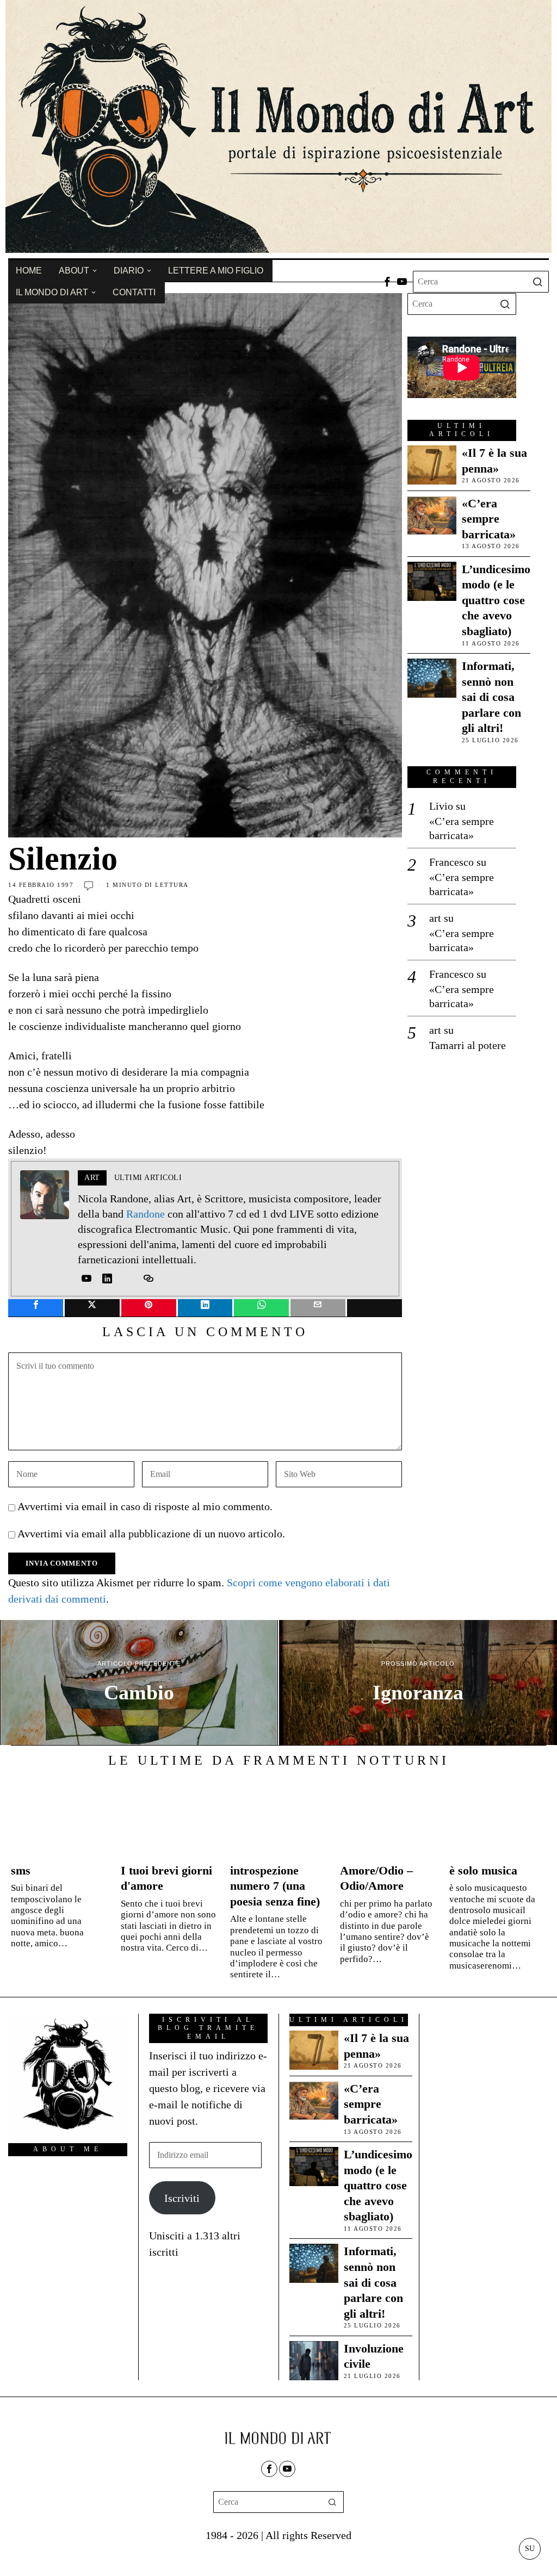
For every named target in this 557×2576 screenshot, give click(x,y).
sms (21, 1870)
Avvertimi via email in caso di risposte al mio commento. (145, 1506)
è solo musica (483, 1870)
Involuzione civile (374, 2356)
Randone (146, 1214)
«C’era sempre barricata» (489, 519)
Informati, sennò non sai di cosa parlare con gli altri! (491, 697)
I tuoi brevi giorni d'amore (166, 1878)
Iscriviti (182, 2198)
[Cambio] (139, 1683)
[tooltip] (387, 282)
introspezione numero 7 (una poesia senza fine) (275, 1886)
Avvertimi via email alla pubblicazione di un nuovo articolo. (151, 1534)
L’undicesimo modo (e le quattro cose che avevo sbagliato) (496, 600)
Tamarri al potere (468, 1045)
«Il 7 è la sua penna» (494, 461)
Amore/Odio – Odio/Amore (376, 1878)
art (435, 918)
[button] (538, 282)
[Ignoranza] (418, 1683)
